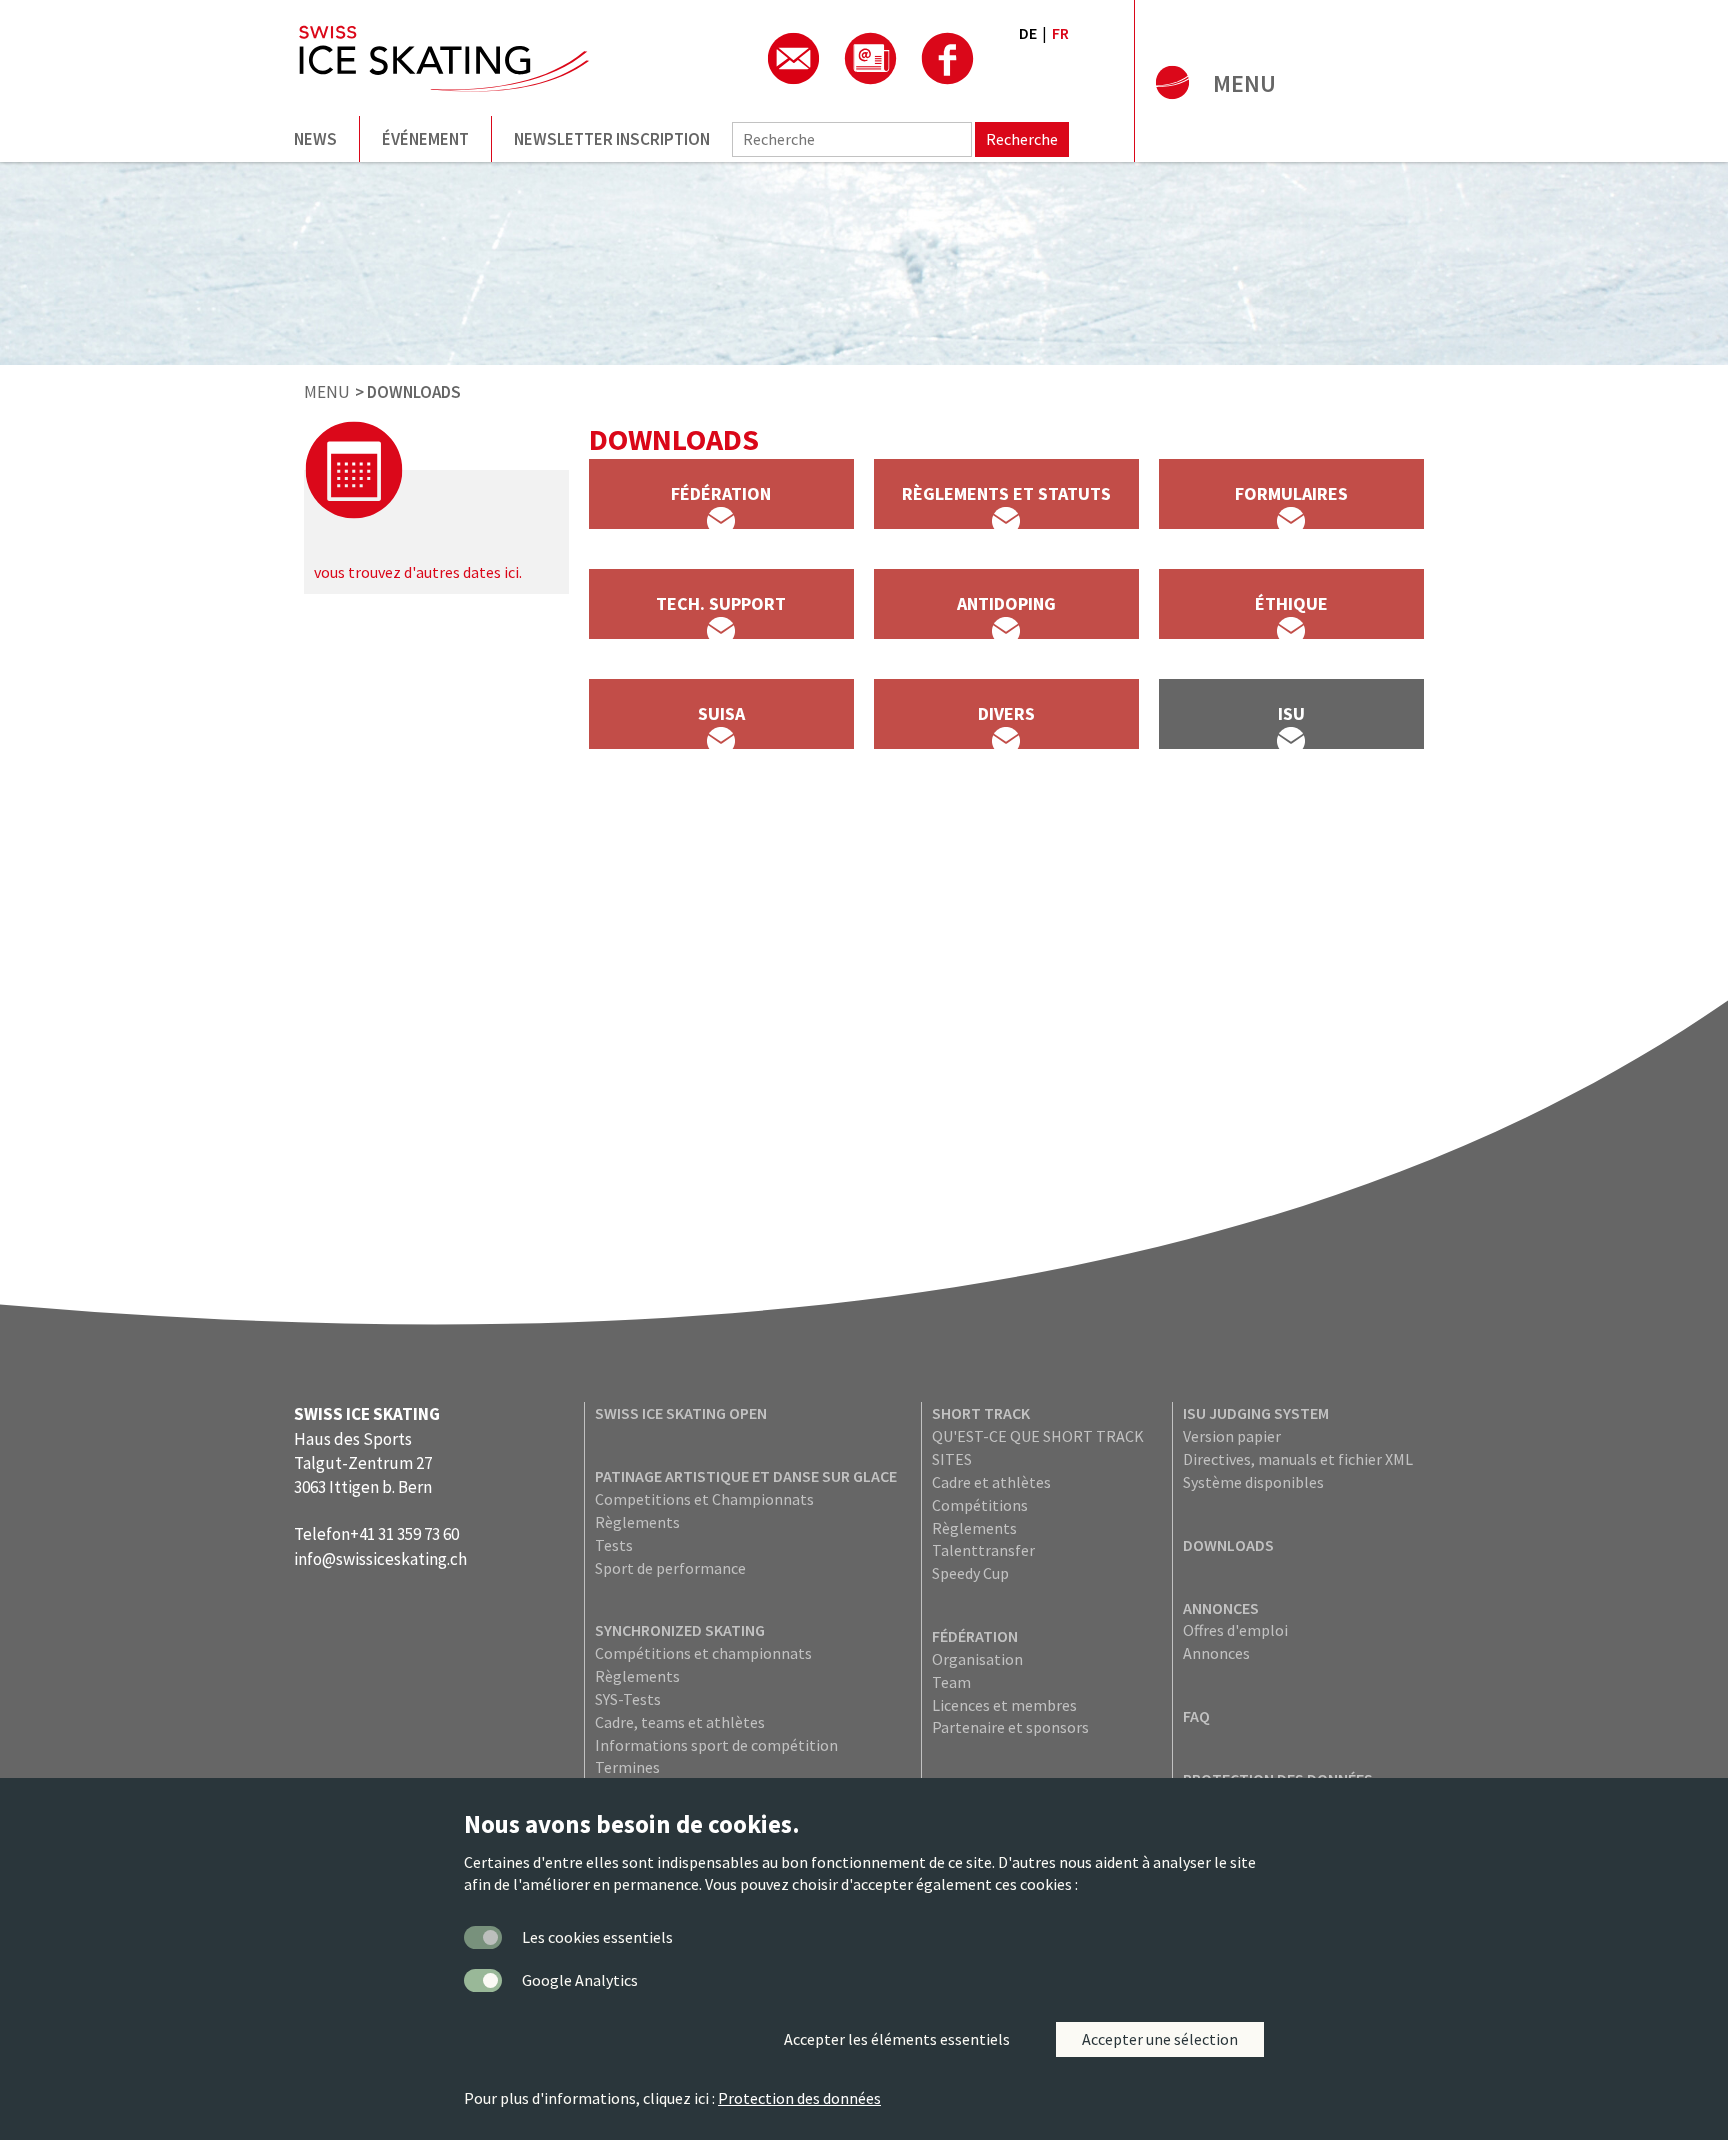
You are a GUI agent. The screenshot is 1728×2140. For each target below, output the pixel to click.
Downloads (1228, 1545)
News (315, 139)
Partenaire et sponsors (1010, 1727)
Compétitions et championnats (703, 1653)
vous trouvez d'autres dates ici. (418, 572)
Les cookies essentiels (597, 1937)
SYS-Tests (628, 1699)
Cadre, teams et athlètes (680, 1722)
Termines (627, 1767)
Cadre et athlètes (991, 1482)
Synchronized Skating (680, 1630)
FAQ (1196, 1716)
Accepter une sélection (1160, 2039)
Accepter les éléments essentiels (897, 2039)
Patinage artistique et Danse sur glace (746, 1476)
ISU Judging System (1256, 1413)
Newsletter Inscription (612, 139)
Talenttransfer (983, 1550)
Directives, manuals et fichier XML (1298, 1459)
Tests (614, 1545)
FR (1060, 33)
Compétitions (980, 1505)
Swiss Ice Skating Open (681, 1413)
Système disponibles (1253, 1482)
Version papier (1232, 1436)
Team (951, 1682)
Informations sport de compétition (716, 1745)
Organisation (977, 1659)
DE (1028, 33)
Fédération (975, 1636)
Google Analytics (580, 1980)
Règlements (637, 1522)
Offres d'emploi (1235, 1630)
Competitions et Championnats (704, 1499)
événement (425, 139)
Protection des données (799, 2098)
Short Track (981, 1413)
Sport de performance (670, 1568)
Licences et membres (1004, 1705)
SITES (952, 1459)
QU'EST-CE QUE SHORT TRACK (1038, 1436)
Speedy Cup (970, 1573)
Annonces (1221, 1608)
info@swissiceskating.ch (380, 1559)
